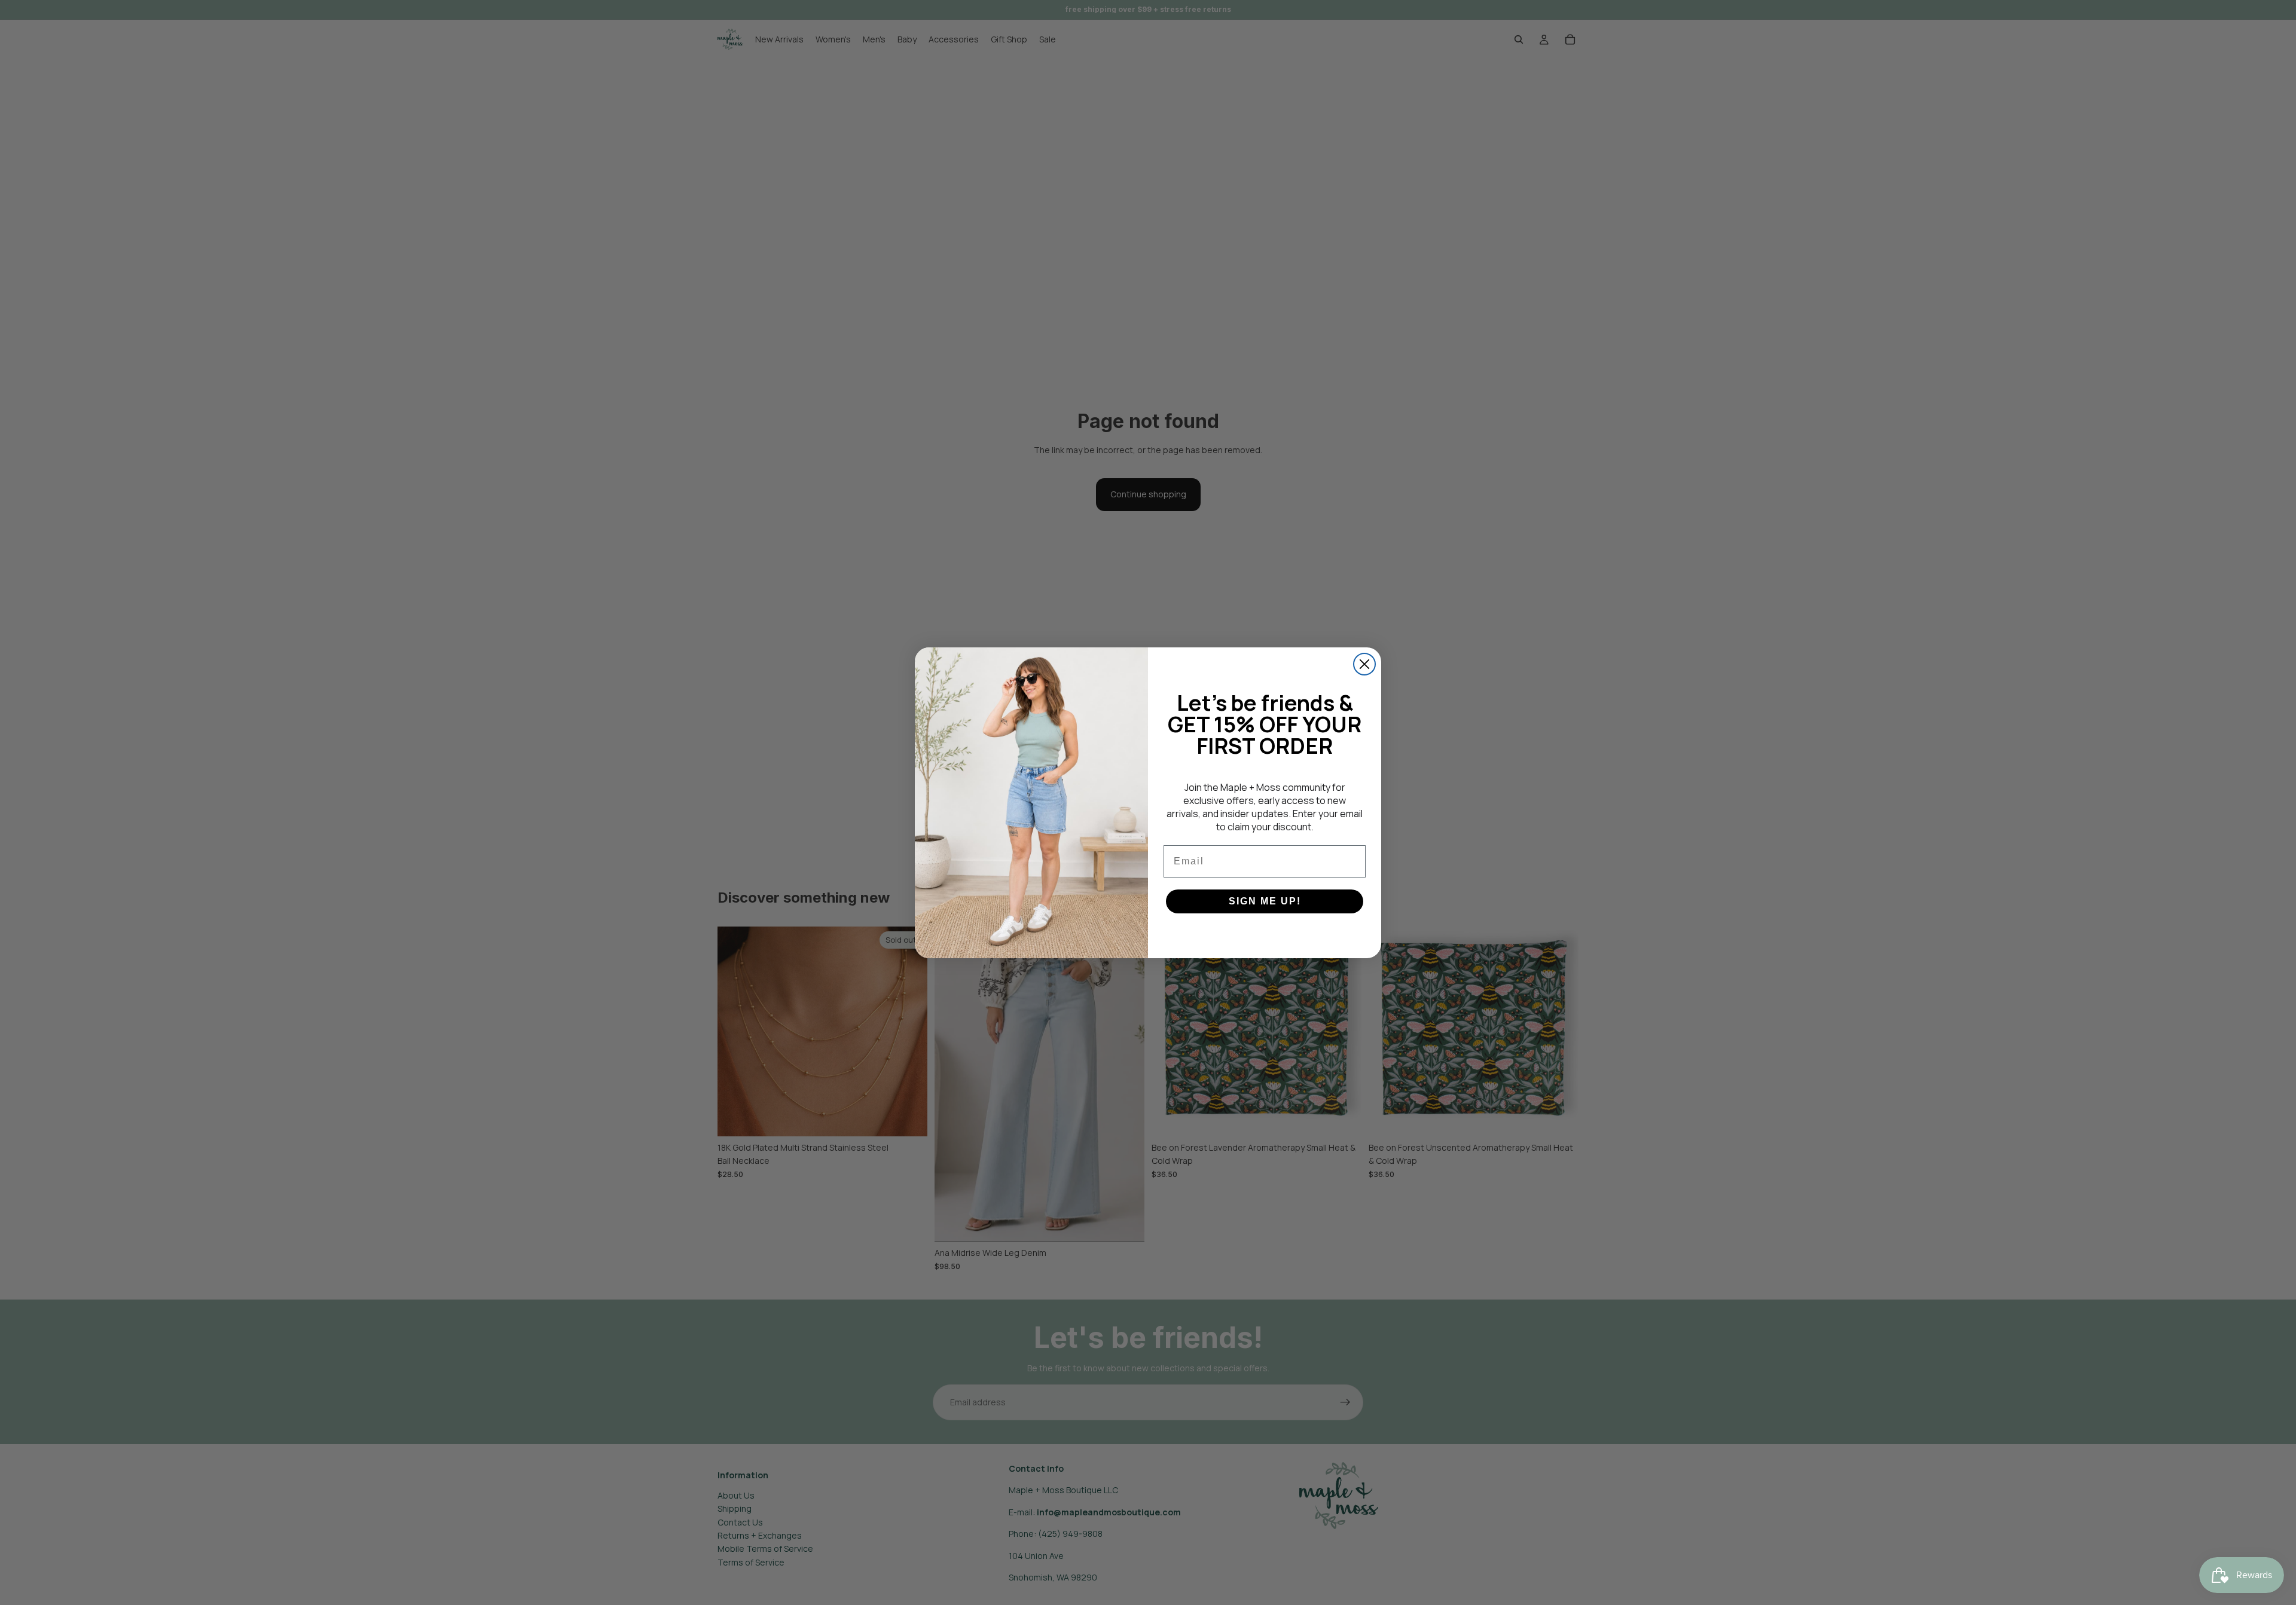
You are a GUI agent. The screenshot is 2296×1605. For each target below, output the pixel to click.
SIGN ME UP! (1265, 901)
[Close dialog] (1364, 664)
